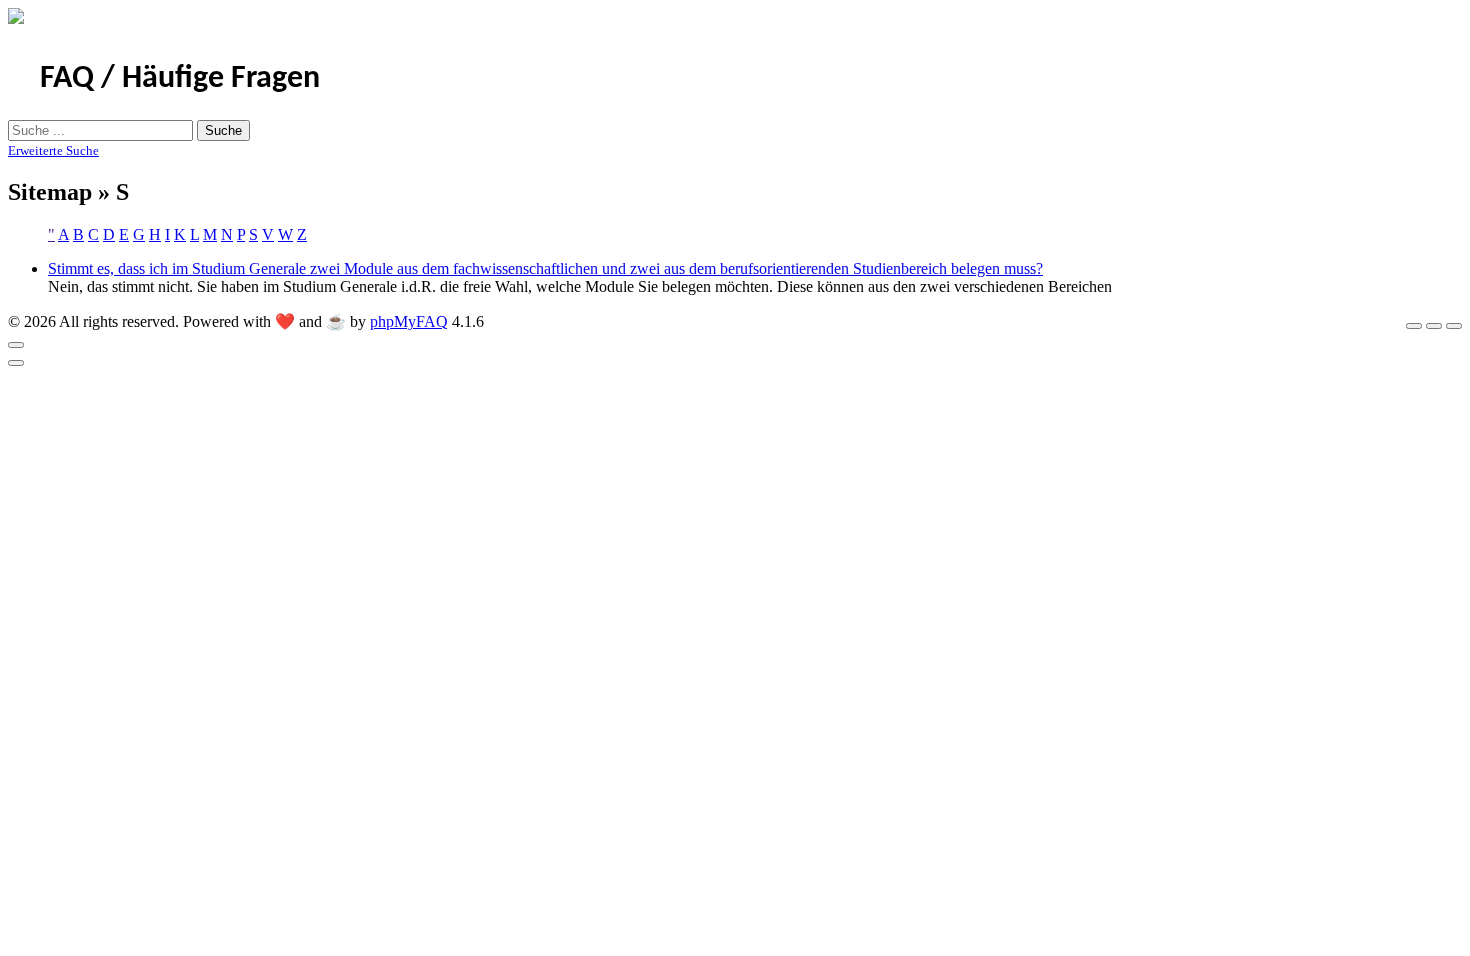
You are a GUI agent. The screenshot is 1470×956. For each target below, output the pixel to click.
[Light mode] (1414, 326)
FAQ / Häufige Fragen (180, 79)
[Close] (16, 345)
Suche (223, 130)
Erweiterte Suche (53, 150)
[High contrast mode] (1454, 326)
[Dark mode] (1434, 326)
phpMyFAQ (409, 321)
